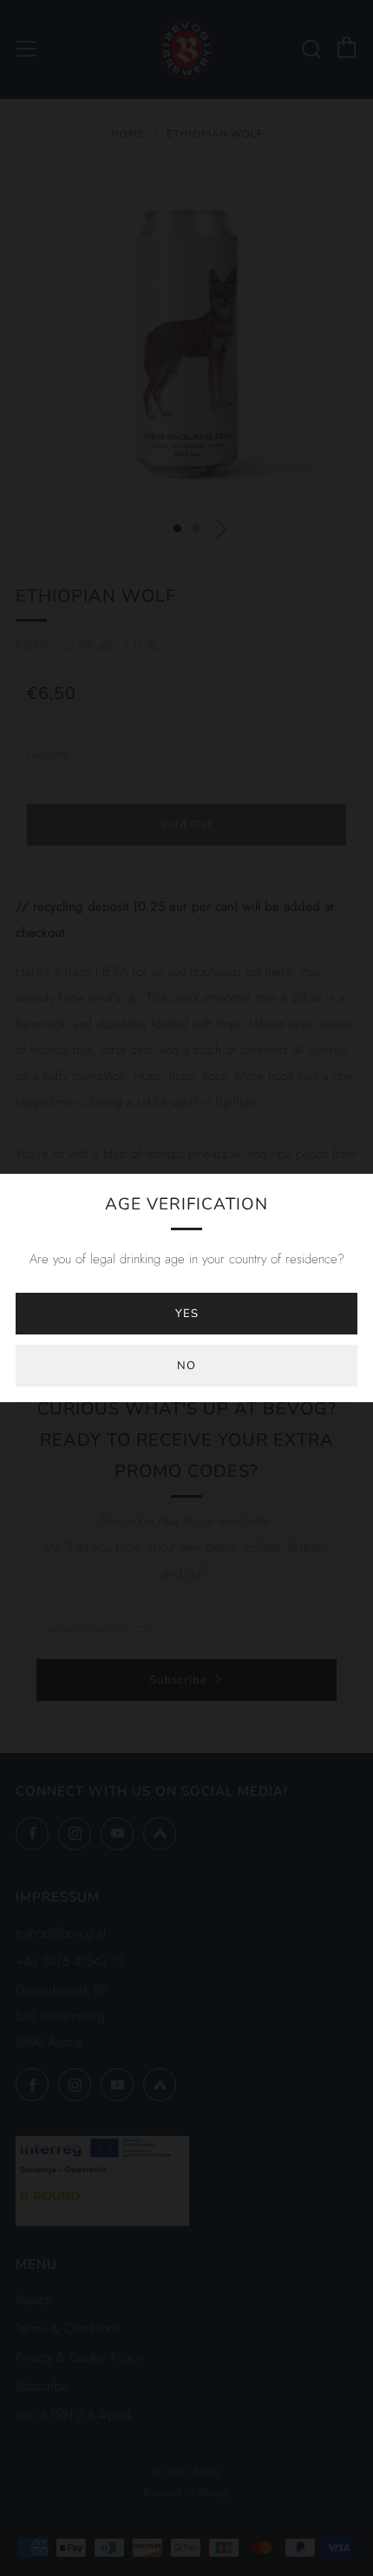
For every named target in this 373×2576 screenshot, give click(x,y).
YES (187, 1314)
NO (186, 1366)
